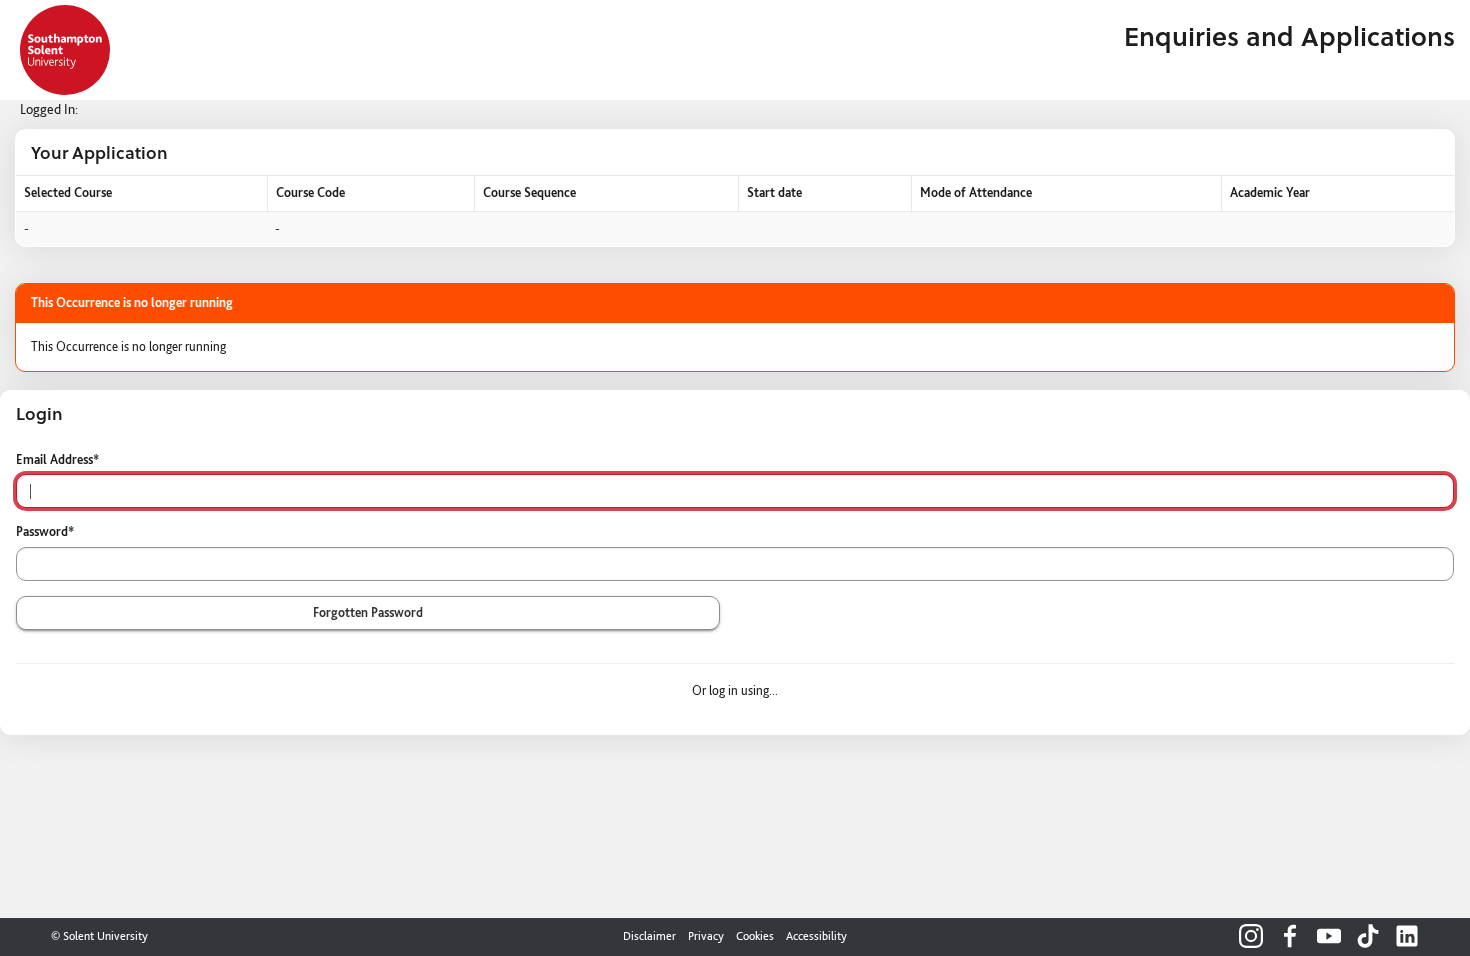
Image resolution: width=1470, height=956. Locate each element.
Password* (45, 531)
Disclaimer (649, 936)
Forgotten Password (368, 612)
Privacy (706, 936)
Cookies (755, 936)
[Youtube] (1329, 936)
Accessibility (816, 936)
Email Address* (57, 459)
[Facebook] (1290, 936)
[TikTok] (1368, 936)
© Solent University (99, 936)
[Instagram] (1251, 936)
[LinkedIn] (1407, 936)
